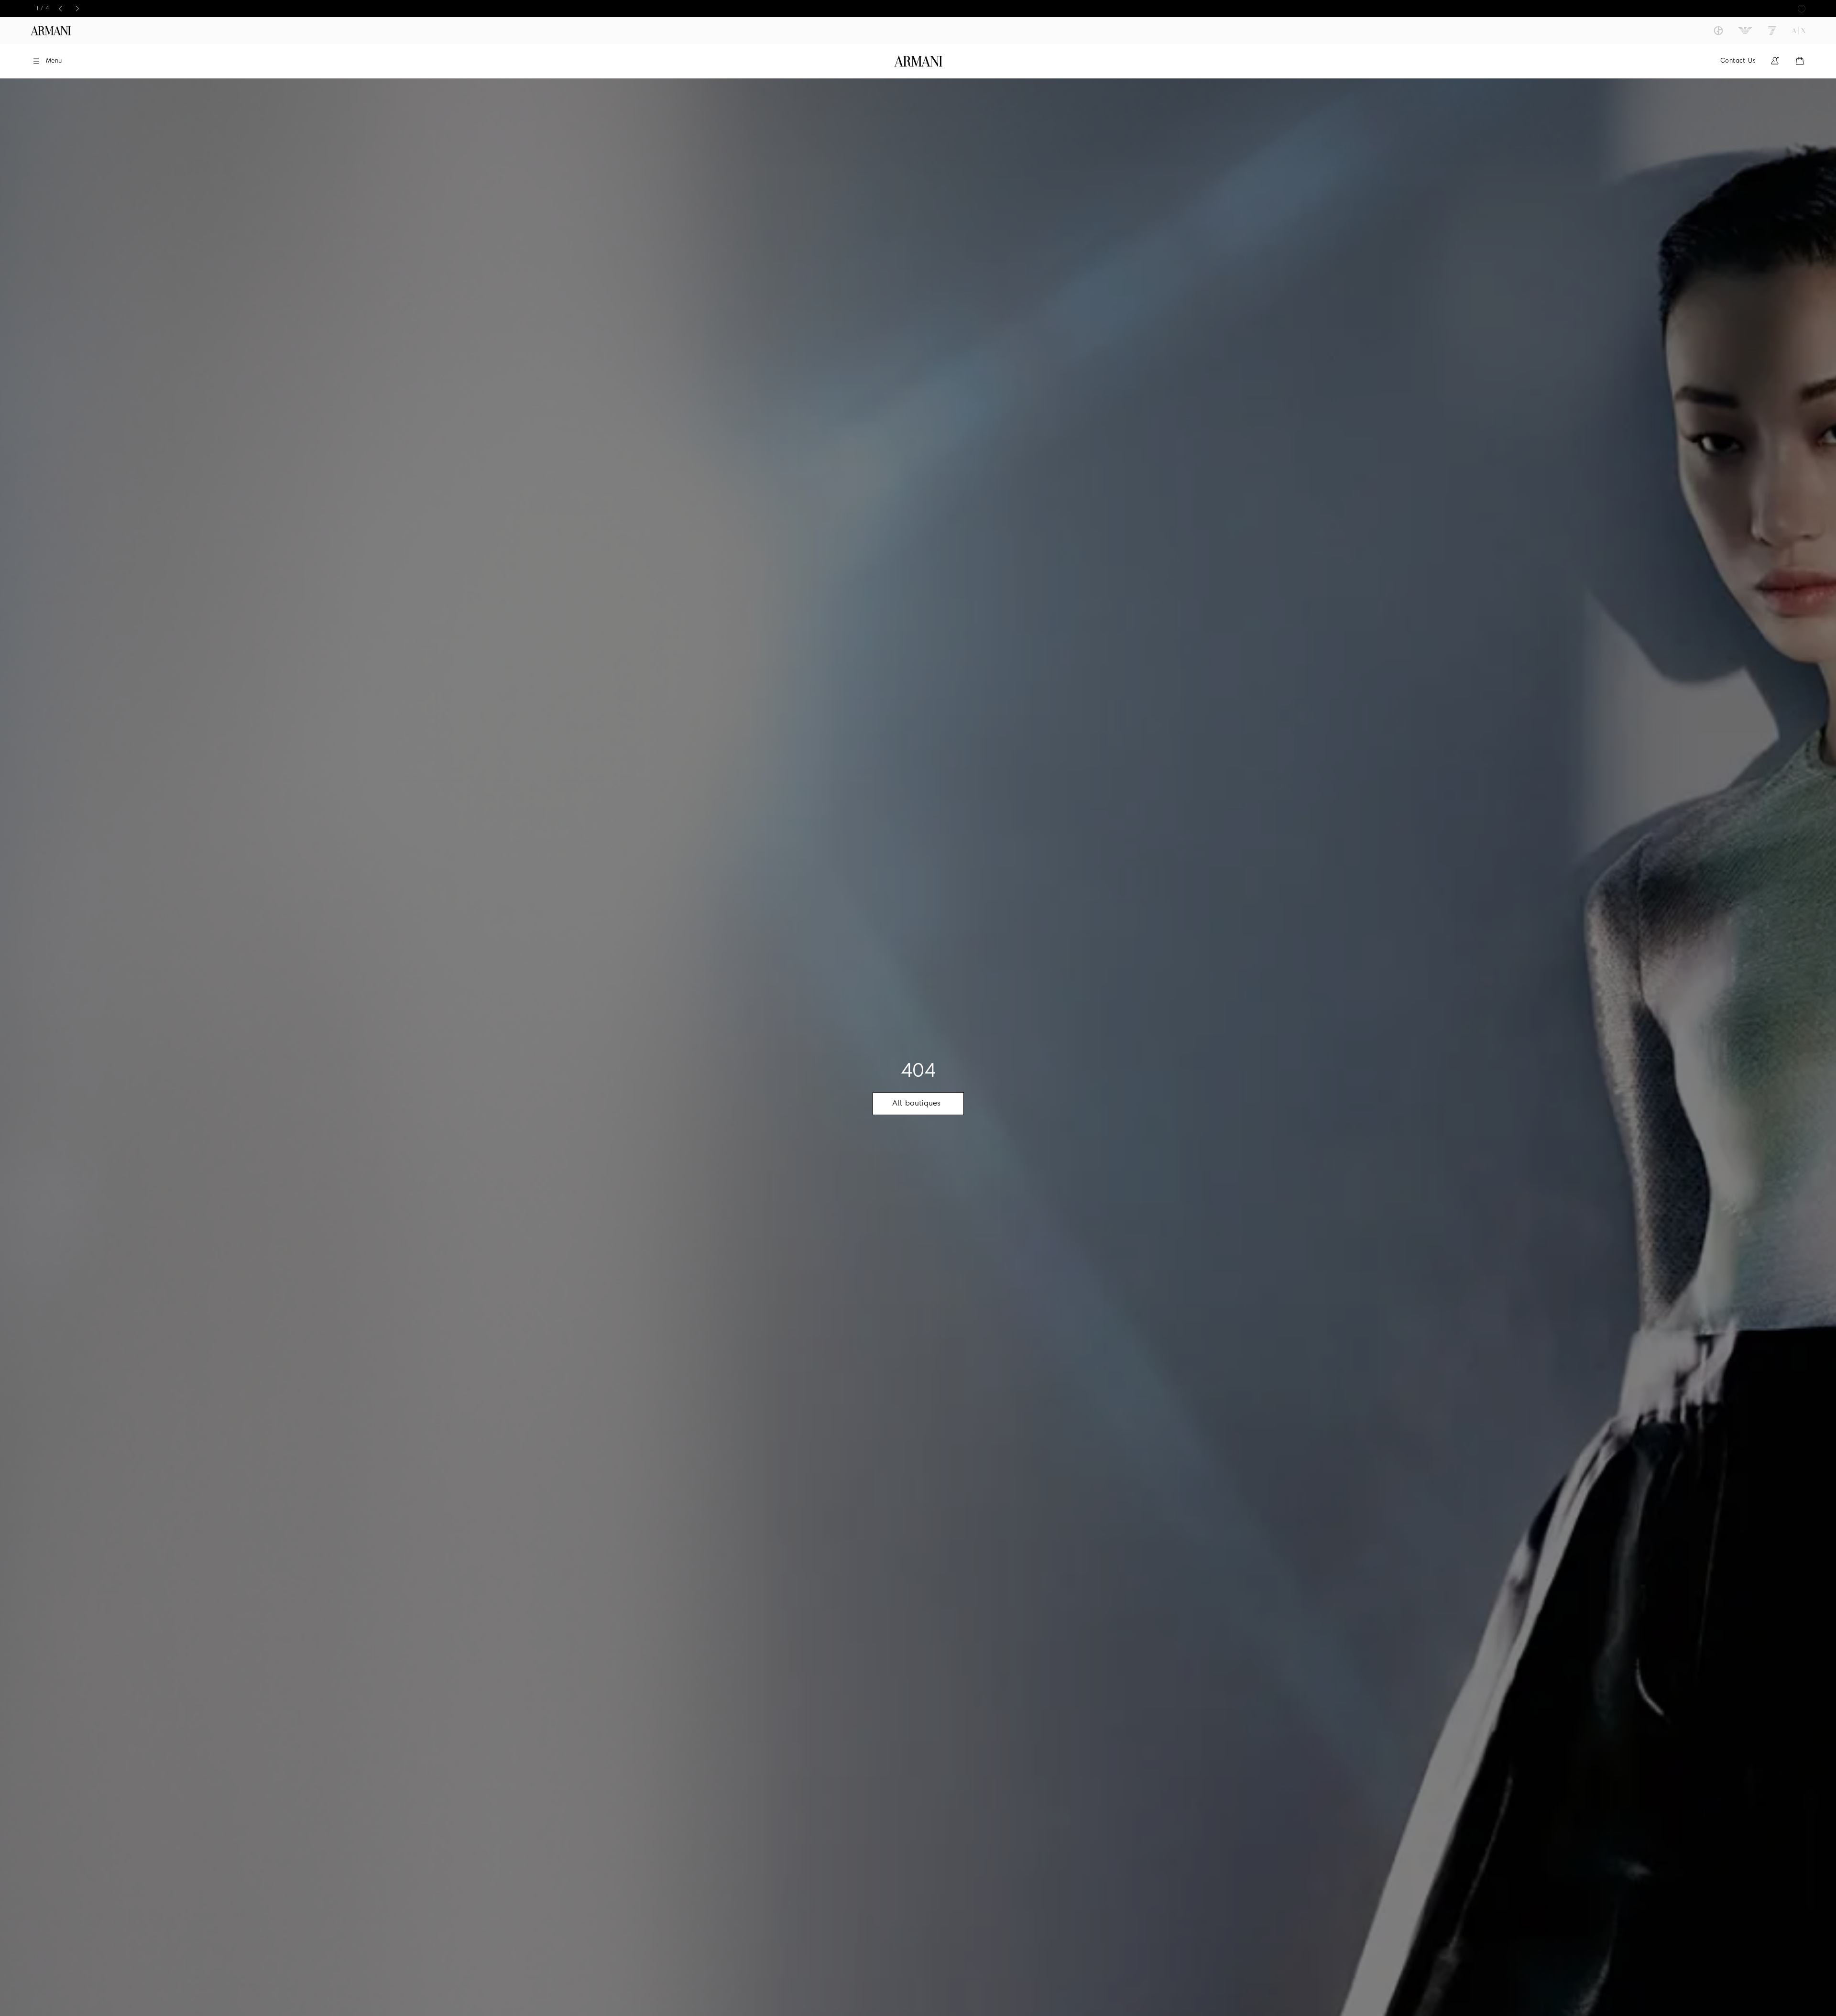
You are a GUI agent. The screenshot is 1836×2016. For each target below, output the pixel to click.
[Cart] (1800, 61)
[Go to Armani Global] (51, 31)
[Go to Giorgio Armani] (1718, 31)
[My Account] (1775, 61)
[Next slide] (77, 9)
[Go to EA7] (1772, 31)
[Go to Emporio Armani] (1745, 31)
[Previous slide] (60, 9)
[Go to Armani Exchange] (1799, 31)
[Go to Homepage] (918, 61)
